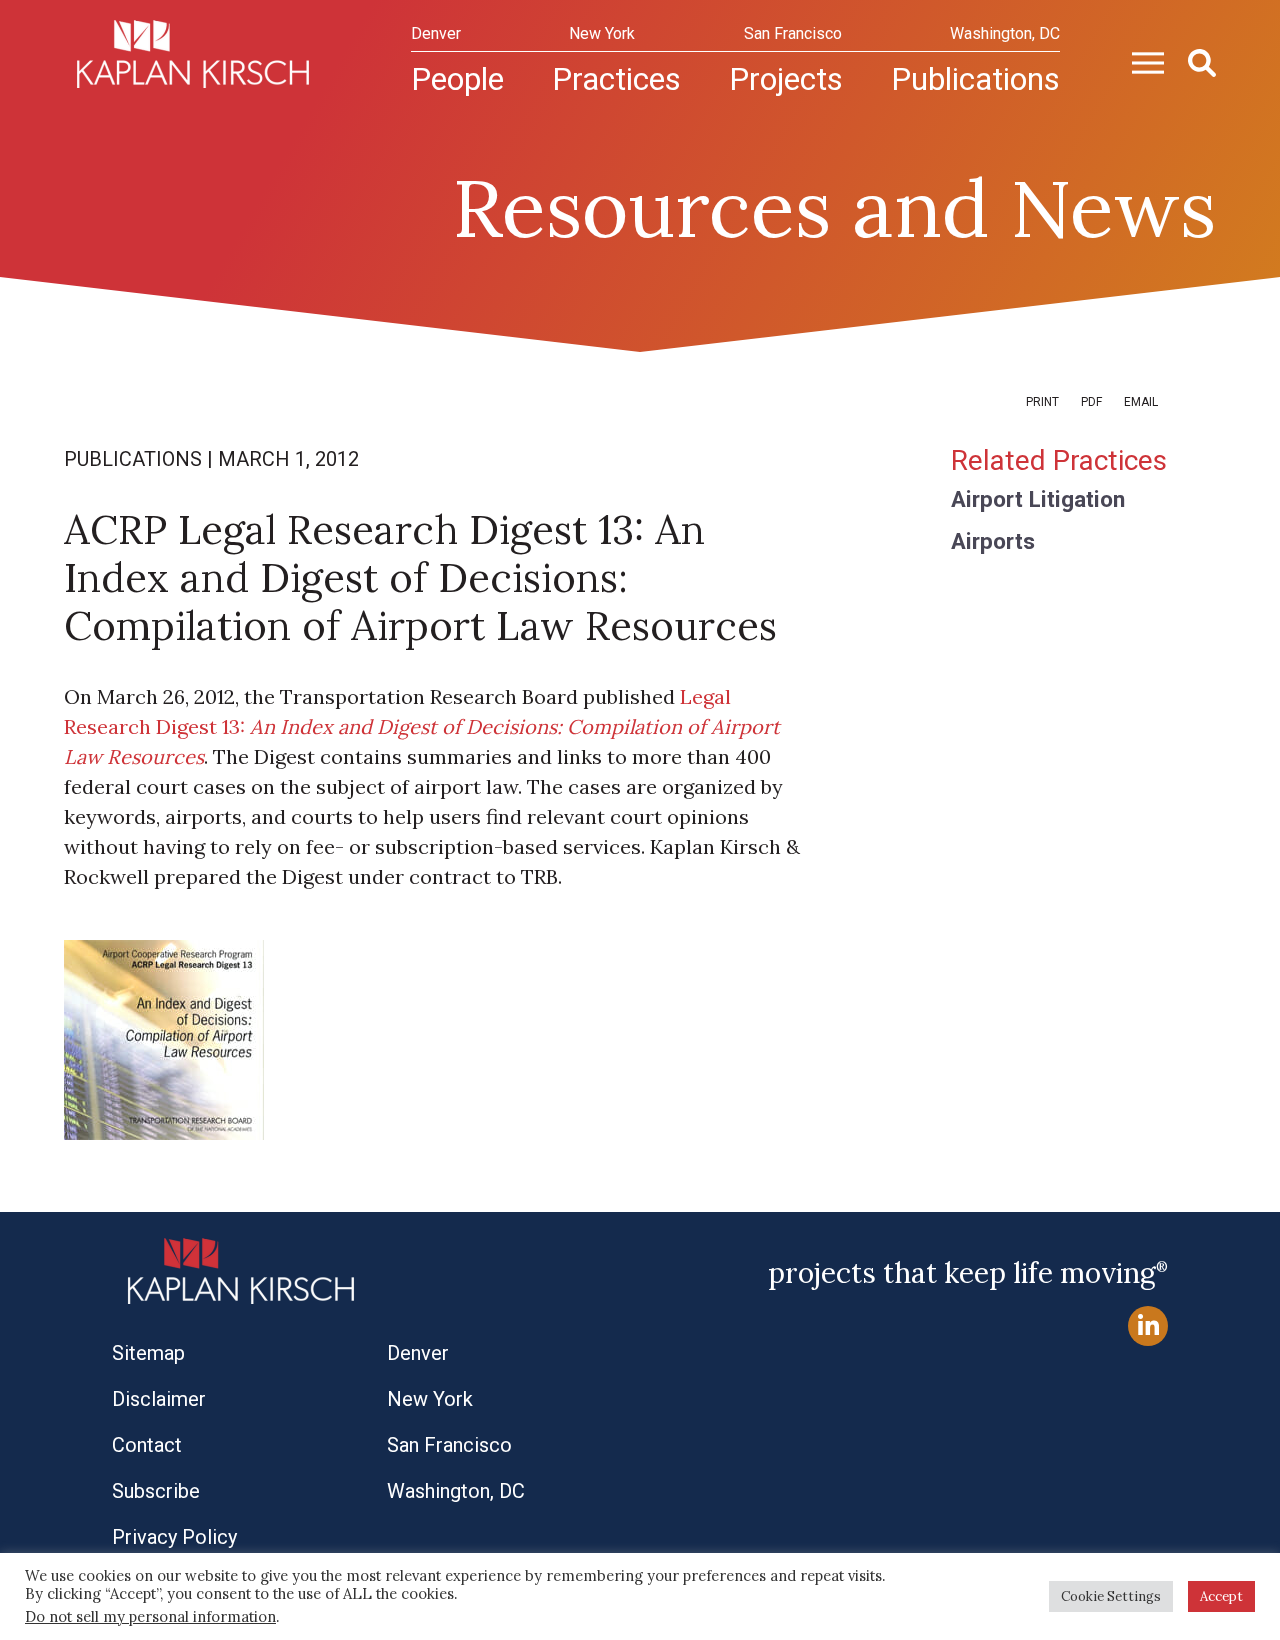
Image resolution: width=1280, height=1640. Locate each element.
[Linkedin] (1148, 1326)
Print (1042, 402)
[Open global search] (1194, 61)
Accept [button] (1221, 1596)
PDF (1091, 402)
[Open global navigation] (1140, 61)
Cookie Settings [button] (1111, 1596)
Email (1141, 402)
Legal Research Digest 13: (422, 726)
